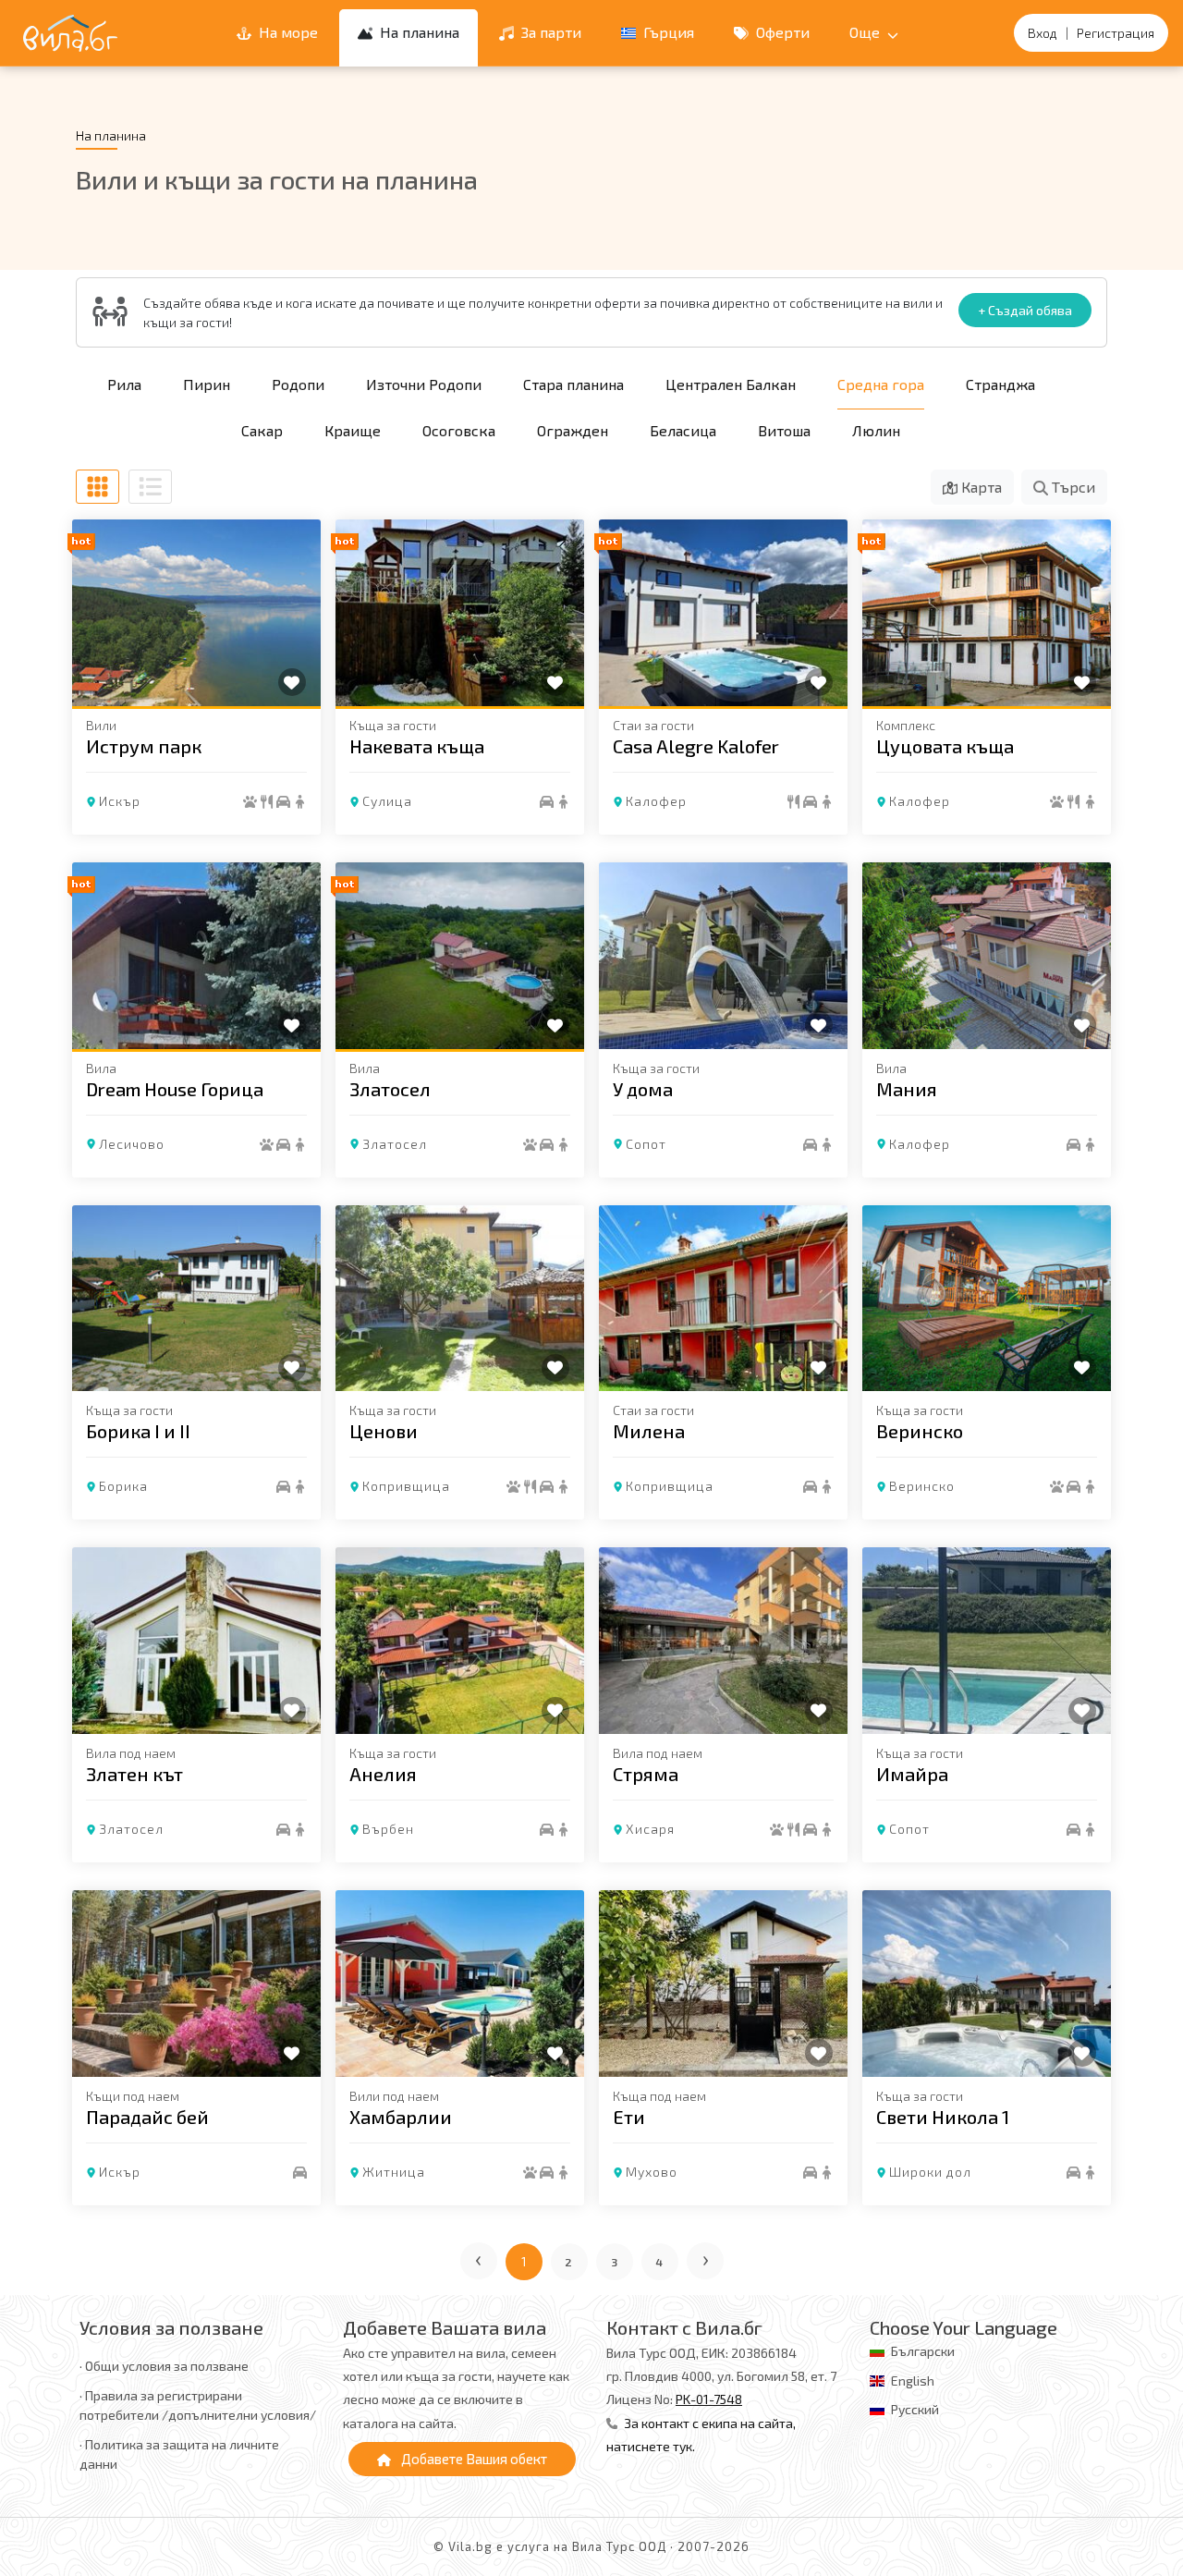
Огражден (573, 430)
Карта (980, 487)
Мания (907, 1089)
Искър (120, 801)
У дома (643, 1089)
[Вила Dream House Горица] (196, 956)
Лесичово (132, 1144)
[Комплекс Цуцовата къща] (987, 613)
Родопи (298, 384)
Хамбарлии (401, 2117)
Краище (353, 430)
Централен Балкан (731, 384)
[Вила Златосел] (460, 956)
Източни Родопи (424, 384)
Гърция (667, 32)
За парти (549, 32)
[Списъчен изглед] (150, 487)
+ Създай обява (1025, 310)
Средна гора (881, 384)
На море (287, 32)
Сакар (262, 430)
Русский (915, 2409)
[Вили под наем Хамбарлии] (460, 1984)
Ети (629, 2117)
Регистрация (1116, 33)
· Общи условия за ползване (164, 2366)
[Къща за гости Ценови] (460, 1299)
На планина (418, 32)
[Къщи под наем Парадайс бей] (196, 1984)
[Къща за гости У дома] (723, 956)
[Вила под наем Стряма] (723, 1641)
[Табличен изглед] (98, 487)
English (913, 2381)
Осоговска (459, 430)
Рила (124, 384)
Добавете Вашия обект (473, 2459)
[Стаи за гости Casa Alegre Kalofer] (723, 613)
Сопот (646, 1144)
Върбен (388, 1829)
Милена (649, 1431)
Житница (394, 2172)
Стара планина (573, 384)
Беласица (683, 430)
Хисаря (650, 1829)
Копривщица (406, 1486)
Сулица (387, 801)
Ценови (384, 1431)
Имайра (912, 1774)
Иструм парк (144, 746)
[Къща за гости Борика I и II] (196, 1299)
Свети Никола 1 (943, 2117)
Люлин (876, 430)
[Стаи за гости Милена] (723, 1299)
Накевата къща (417, 746)
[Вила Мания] (987, 956)
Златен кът (134, 1774)
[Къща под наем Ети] (723, 1984)
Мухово (652, 2172)
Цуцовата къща (945, 746)
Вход (1043, 33)
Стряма (646, 1774)
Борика (123, 1486)
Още (866, 32)
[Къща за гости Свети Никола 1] (987, 1984)
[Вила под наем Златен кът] (196, 1641)
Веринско (920, 1431)
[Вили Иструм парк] (196, 613)
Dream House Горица (175, 1089)
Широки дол (930, 2172)
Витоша (784, 430)
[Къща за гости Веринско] (987, 1299)
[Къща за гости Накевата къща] (460, 613)
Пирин (207, 384)
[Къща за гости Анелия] (460, 1641)
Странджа (1000, 384)
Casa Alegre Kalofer (696, 746)
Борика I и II (138, 1431)
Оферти (781, 32)
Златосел (390, 1089)
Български (923, 2351)
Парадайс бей (147, 2117)
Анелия (383, 1774)
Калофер (656, 801)
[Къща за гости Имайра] (987, 1641)
